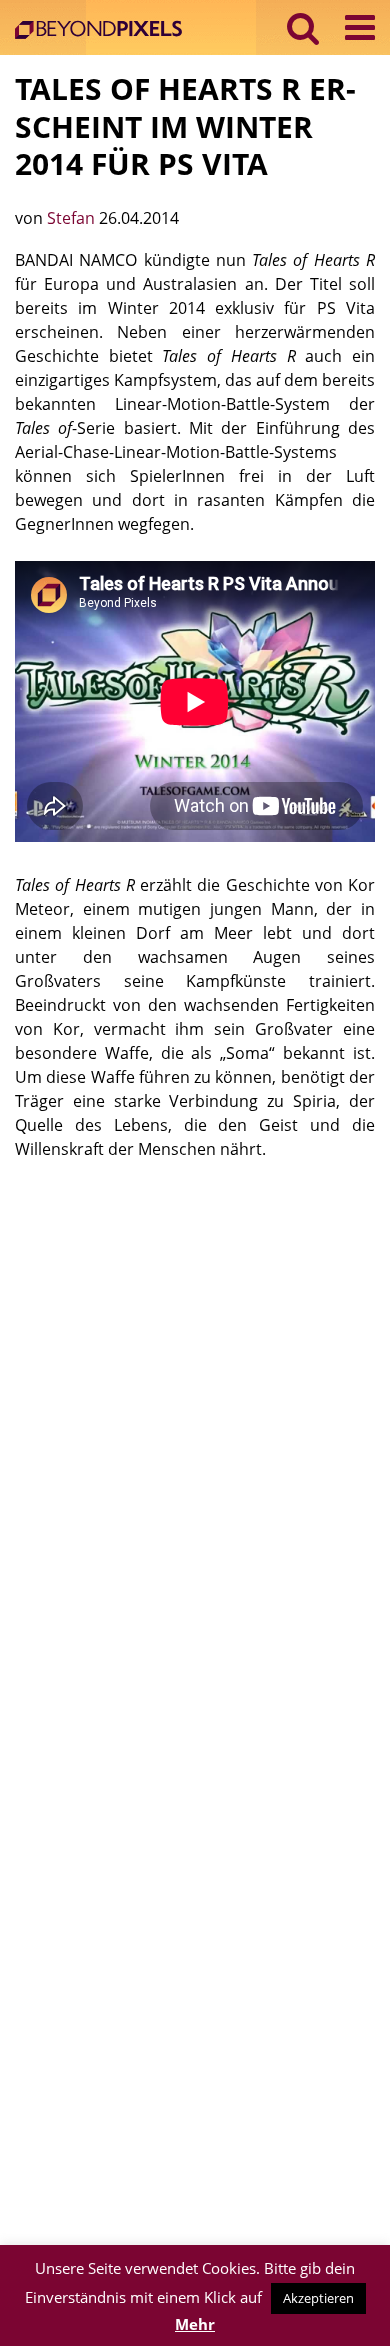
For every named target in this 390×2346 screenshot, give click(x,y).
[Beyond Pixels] (103, 31)
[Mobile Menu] (360, 27)
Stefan (73, 218)
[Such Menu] (303, 27)
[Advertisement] (195, 1386)
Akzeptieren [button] (318, 2298)
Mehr (195, 2324)
